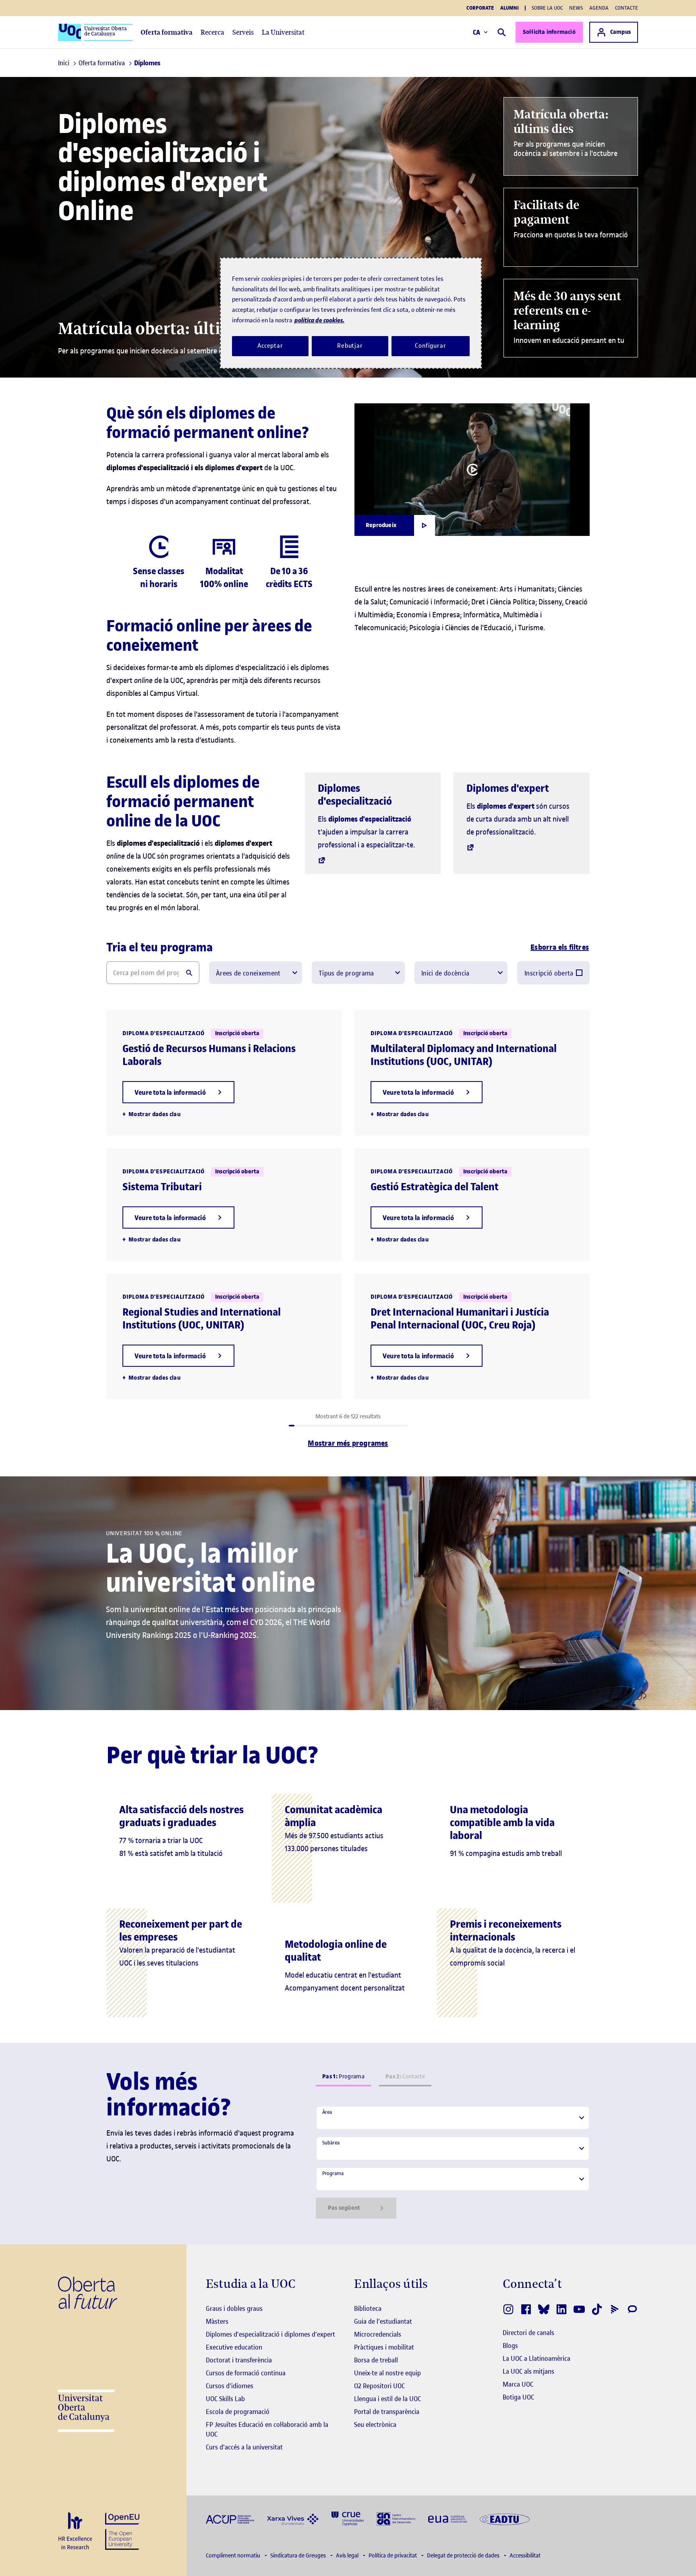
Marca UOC (518, 2384)
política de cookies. (319, 320)
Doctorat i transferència (239, 2360)
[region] (351, 313)
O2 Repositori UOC (379, 2386)
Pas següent (344, 2208)
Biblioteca (368, 2308)
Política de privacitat (393, 2556)
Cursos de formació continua (246, 2373)
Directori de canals (528, 2333)
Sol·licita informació (549, 32)
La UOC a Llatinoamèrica (536, 2358)
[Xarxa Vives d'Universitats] (293, 2519)
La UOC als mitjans (528, 2371)
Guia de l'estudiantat (383, 2321)
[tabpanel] (453, 2162)
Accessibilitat (525, 2556)
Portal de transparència (387, 2412)
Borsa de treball (376, 2360)
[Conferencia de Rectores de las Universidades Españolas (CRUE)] (348, 2518)
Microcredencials (378, 2334)
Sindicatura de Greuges (299, 2556)
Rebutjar (350, 346)
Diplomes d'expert (508, 788)
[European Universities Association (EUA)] (447, 2519)
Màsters (217, 2321)
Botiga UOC (518, 2397)
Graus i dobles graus (234, 2308)
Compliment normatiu (234, 2556)
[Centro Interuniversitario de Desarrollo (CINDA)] (396, 2518)
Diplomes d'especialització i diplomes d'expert (270, 2334)
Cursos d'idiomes (230, 2386)
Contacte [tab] (405, 2077)
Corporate (480, 8)
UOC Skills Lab (225, 2399)
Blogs (510, 2346)
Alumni (510, 8)
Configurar (431, 346)
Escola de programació (238, 2412)
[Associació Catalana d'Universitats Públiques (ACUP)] (230, 2519)
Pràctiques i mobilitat (384, 2347)
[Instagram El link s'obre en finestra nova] (508, 2309)
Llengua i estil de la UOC (387, 2399)
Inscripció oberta (549, 973)
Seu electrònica (375, 2424)
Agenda (599, 8)
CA (477, 32)
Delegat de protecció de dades (464, 2556)
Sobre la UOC (547, 8)
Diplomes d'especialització (355, 795)
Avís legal (348, 2556)
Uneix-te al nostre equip (387, 2373)
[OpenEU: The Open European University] (122, 2530)
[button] (178, 1092)
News (576, 8)
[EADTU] (505, 2519)
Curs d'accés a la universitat (244, 2447)
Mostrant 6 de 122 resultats (348, 1417)
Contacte (627, 8)
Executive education (234, 2347)
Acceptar (270, 346)
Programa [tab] (343, 2077)
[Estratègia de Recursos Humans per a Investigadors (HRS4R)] (75, 2531)
